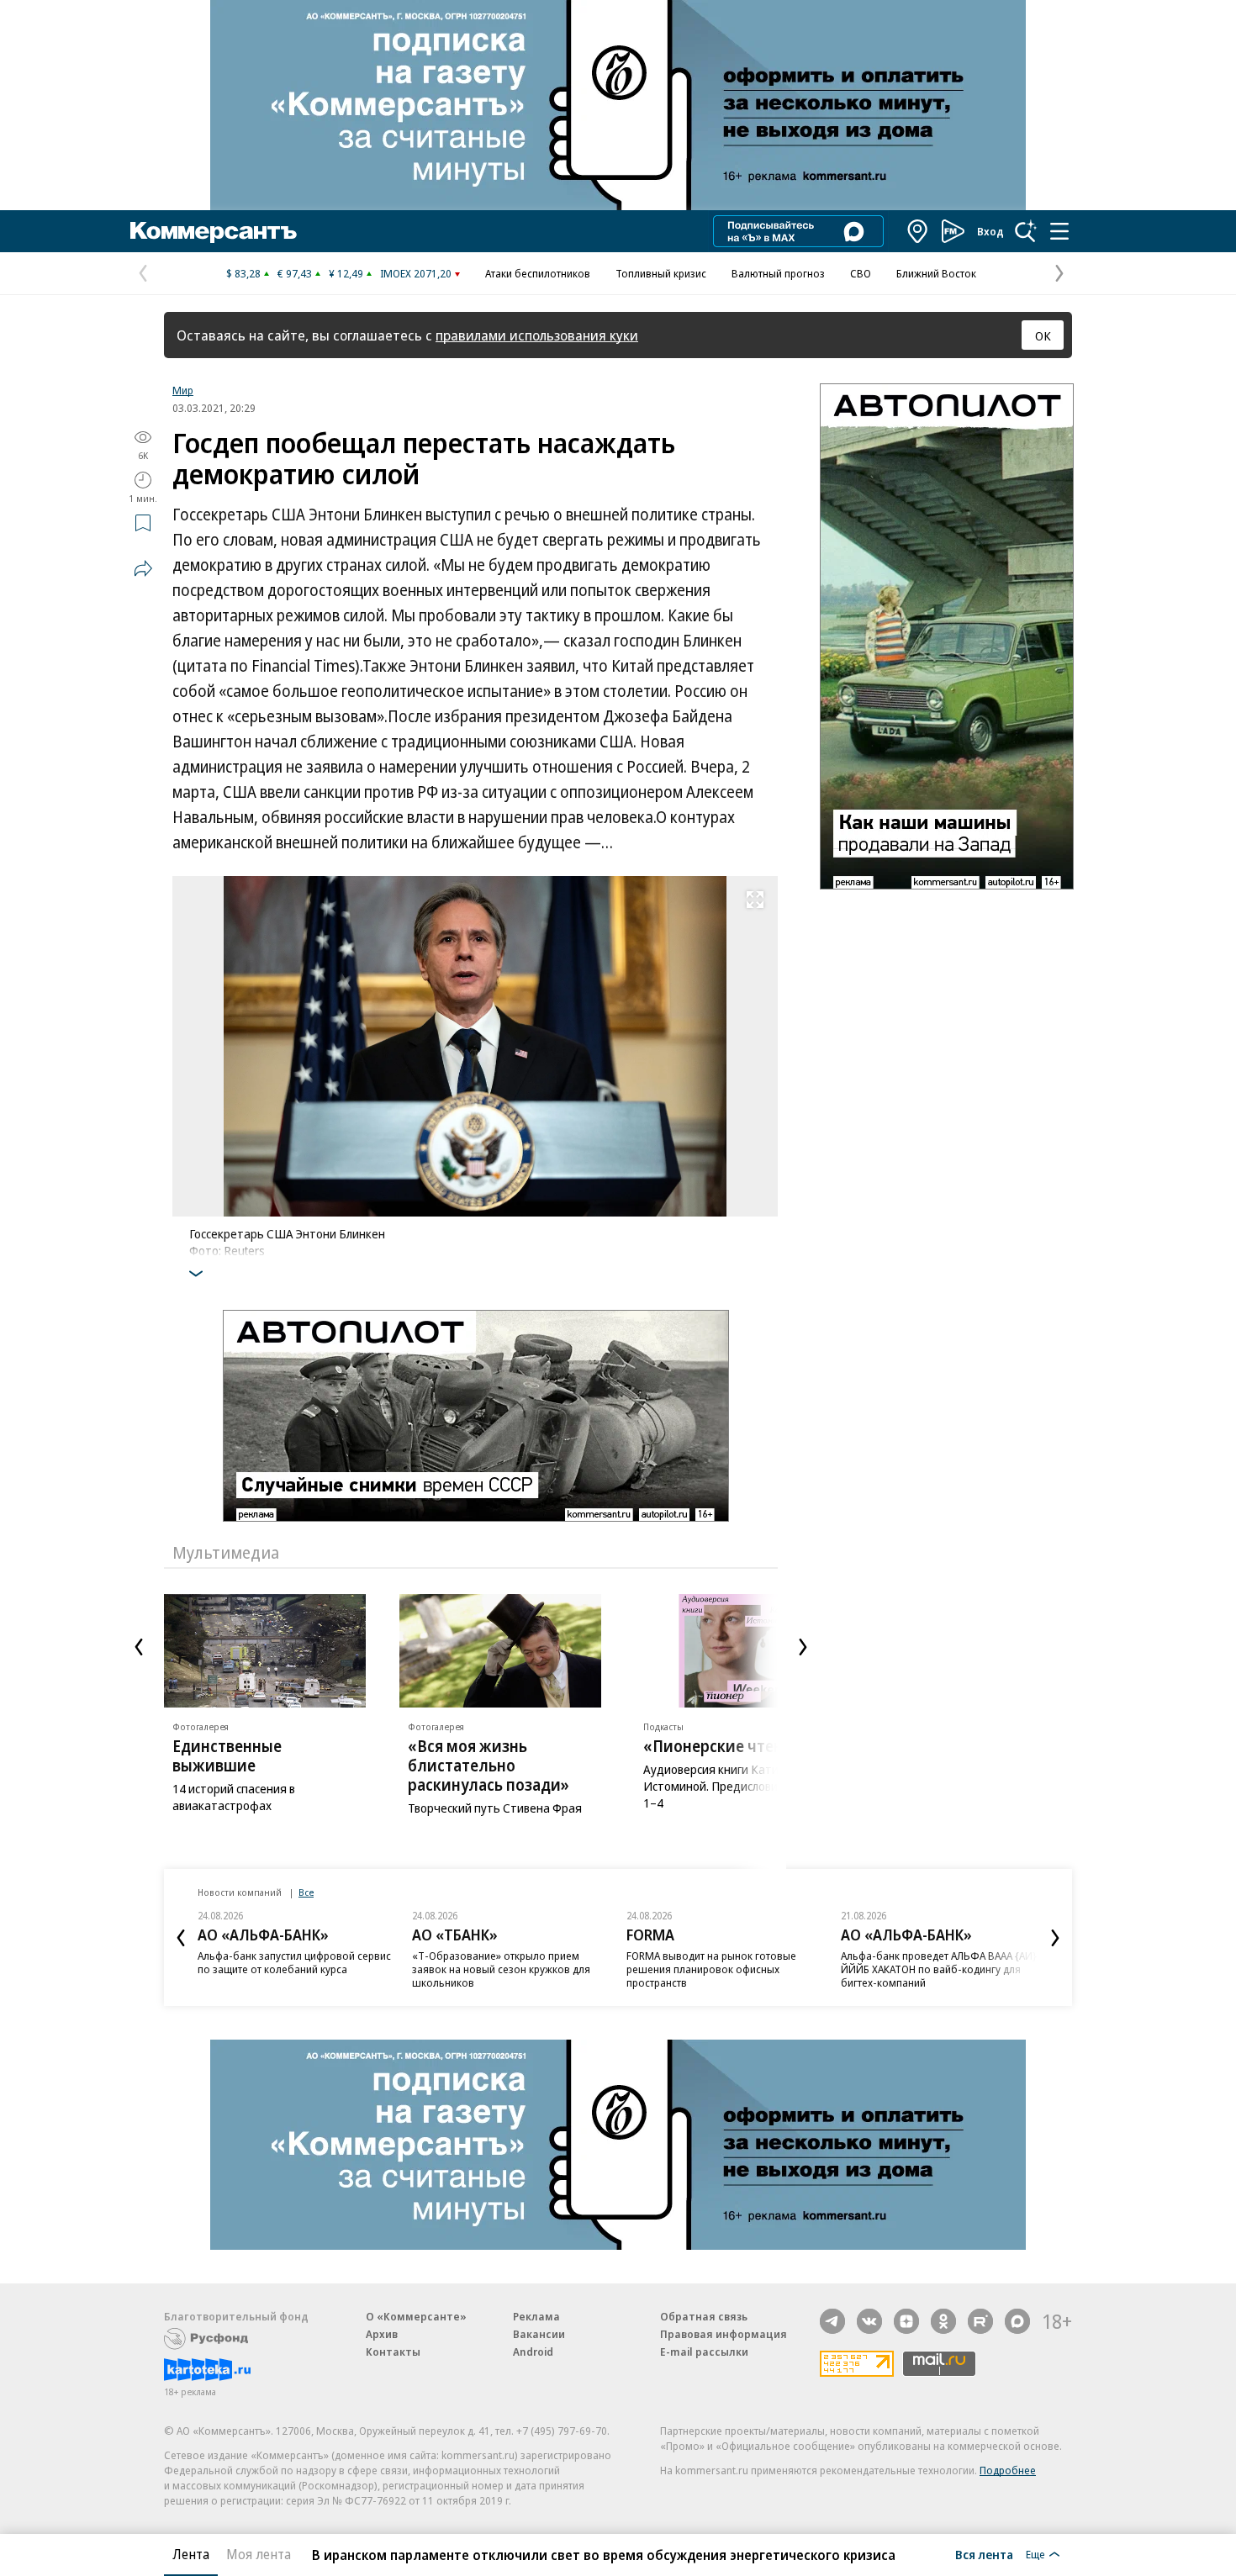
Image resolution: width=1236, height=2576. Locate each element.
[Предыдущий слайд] (139, 1647)
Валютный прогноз (778, 273)
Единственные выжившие (227, 1756)
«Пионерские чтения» (726, 1746)
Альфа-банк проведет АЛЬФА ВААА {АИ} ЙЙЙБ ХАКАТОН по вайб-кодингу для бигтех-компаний (939, 1969)
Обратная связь (704, 2316)
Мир (183, 390)
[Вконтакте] (869, 2321)
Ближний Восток (936, 273)
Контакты (393, 2352)
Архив (382, 2334)
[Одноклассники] (943, 2321)
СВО (861, 273)
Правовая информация (724, 2334)
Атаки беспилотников (538, 273)
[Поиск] (1026, 231)
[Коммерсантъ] (214, 231)
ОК (1043, 335)
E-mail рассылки (704, 2352)
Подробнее (1008, 2470)
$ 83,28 (243, 273)
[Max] (1017, 2321)
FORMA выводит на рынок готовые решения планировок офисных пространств (711, 1969)
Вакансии (539, 2334)
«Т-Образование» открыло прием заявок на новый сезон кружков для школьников (501, 1969)
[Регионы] (918, 231)
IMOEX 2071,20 (416, 273)
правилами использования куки (537, 335)
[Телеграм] (832, 2321)
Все (306, 1892)
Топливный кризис (661, 273)
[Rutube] (980, 2321)
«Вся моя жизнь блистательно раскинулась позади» (489, 1766)
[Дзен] (906, 2321)
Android (533, 2352)
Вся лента (984, 2554)
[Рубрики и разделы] (1059, 231)
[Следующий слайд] (803, 1647)
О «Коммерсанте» (416, 2316)
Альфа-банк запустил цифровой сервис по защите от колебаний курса (294, 1962)
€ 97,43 (295, 273)
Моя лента (259, 2554)
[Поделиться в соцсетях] (143, 568)
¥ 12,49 (346, 273)
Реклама (536, 2316)
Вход (990, 231)
